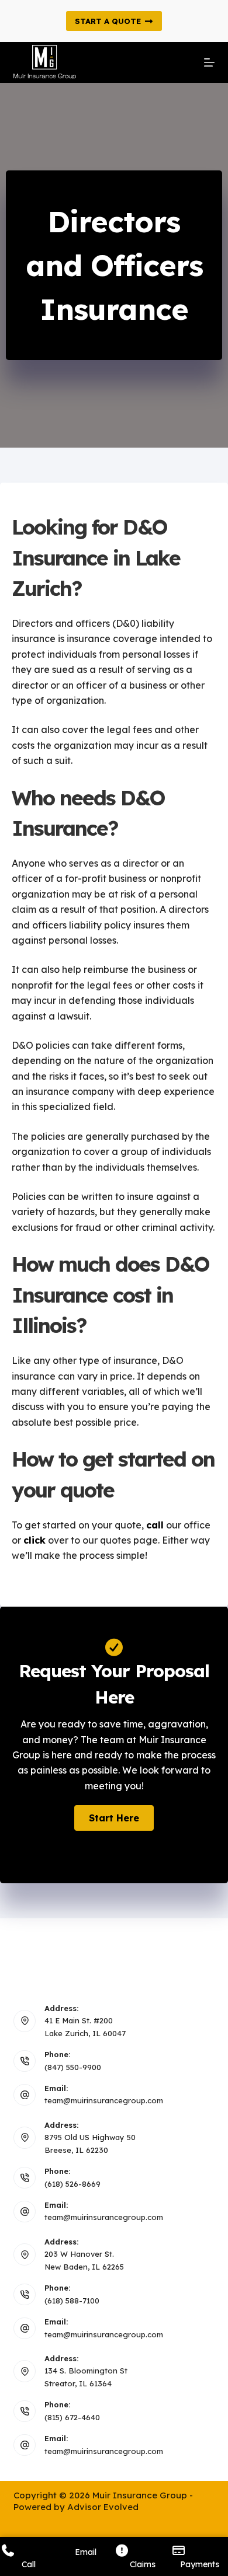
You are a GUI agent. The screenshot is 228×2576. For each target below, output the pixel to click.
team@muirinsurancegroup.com (104, 2100)
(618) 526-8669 (72, 2184)
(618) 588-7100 (72, 2301)
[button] (114, 1818)
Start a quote (108, 21)
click (34, 1540)
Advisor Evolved (103, 2507)
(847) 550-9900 (73, 2067)
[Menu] (209, 62)
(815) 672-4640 (72, 2417)
